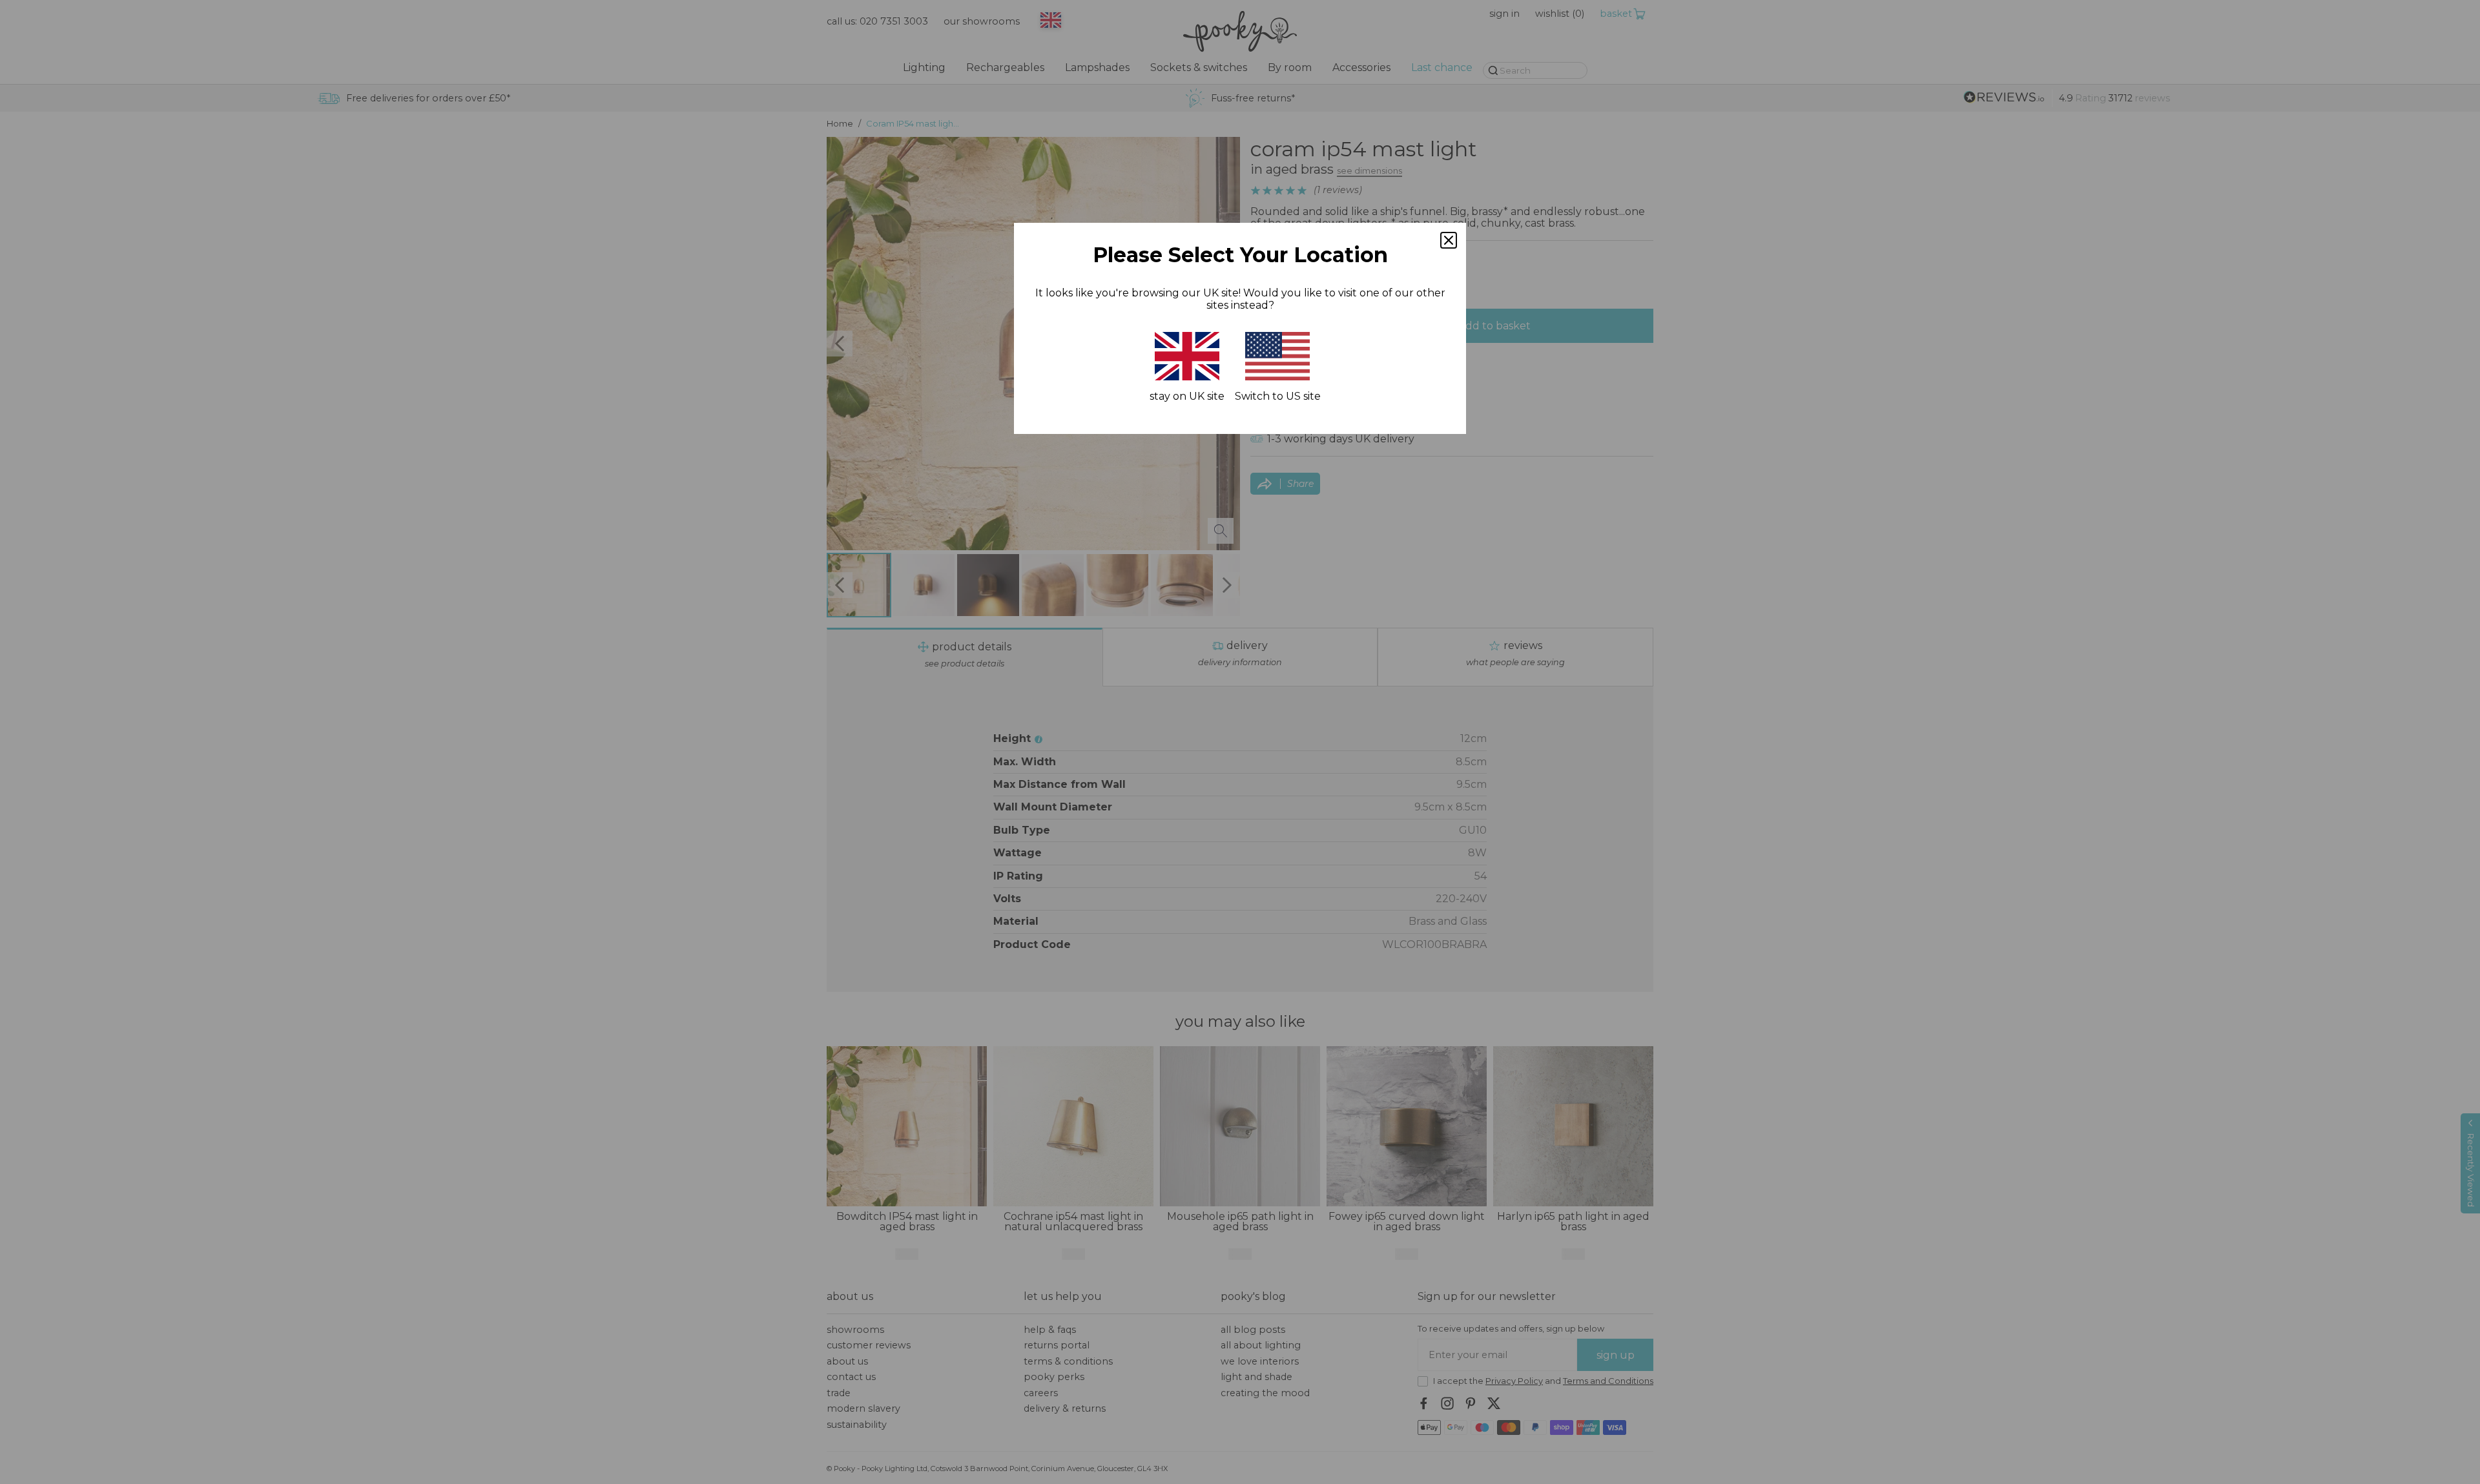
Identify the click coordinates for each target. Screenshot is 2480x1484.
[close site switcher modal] (1449, 240)
